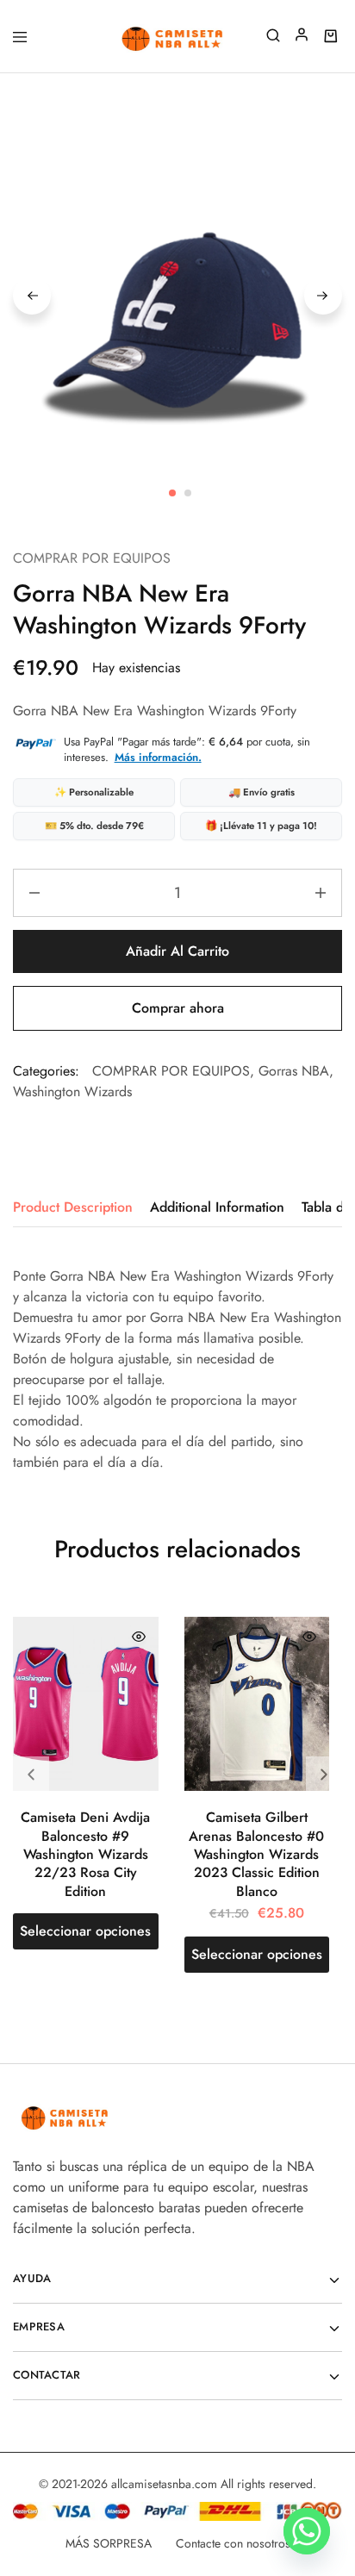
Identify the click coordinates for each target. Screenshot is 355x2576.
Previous (32, 296)
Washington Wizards (72, 1092)
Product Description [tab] (73, 1207)
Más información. (158, 757)
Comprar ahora (178, 1008)
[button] (324, 1775)
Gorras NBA (294, 1071)
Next (323, 296)
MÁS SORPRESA (109, 2543)
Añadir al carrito (177, 951)
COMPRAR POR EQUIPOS (92, 558)
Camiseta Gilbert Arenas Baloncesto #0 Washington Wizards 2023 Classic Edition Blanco (256, 1854)
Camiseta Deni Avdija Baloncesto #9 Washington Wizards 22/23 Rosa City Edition (85, 1854)
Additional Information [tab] (217, 1207)
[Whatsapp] (307, 2531)
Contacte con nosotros (233, 2543)
